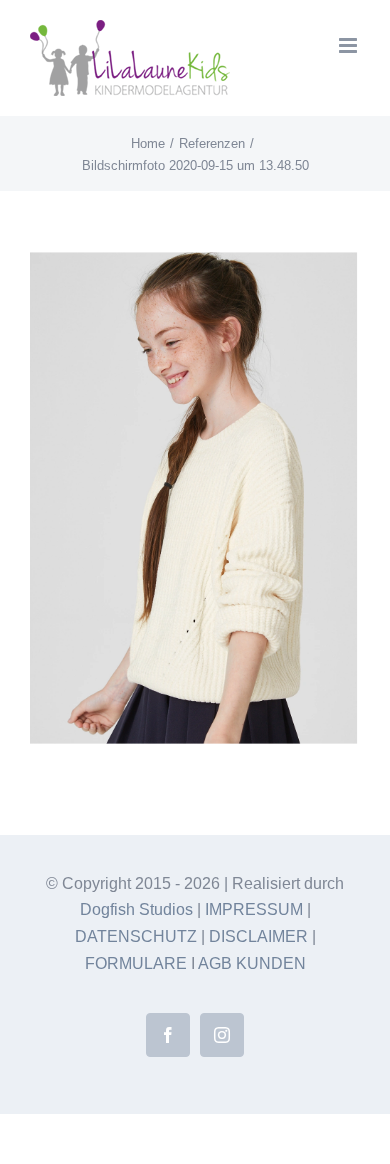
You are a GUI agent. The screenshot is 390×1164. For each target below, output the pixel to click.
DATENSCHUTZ (136, 936)
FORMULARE (136, 963)
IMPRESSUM (254, 909)
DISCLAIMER (258, 936)
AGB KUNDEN (252, 963)
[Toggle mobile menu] (349, 45)
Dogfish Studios (136, 909)
